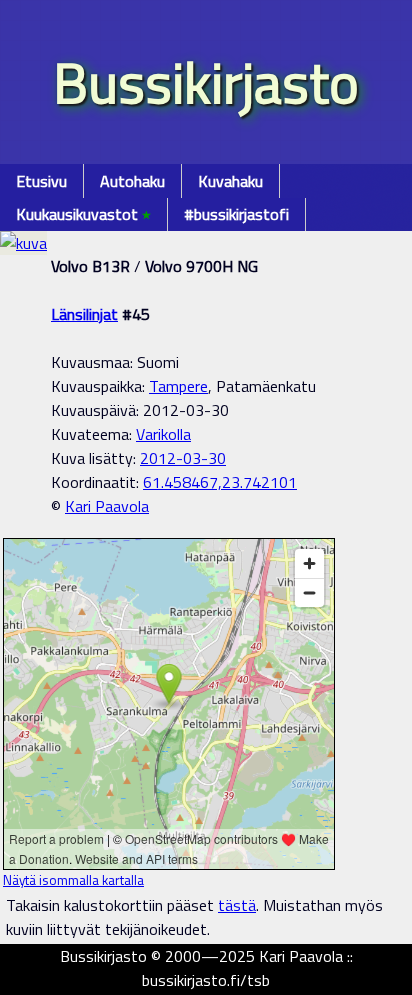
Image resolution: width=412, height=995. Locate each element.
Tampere (178, 386)
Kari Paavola (107, 506)
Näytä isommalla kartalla (73, 880)
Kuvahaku (230, 181)
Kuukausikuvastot (83, 214)
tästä (237, 905)
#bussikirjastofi (236, 214)
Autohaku (132, 181)
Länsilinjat (84, 314)
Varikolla (163, 434)
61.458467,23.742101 (220, 482)
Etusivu (41, 181)
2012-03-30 (183, 458)
